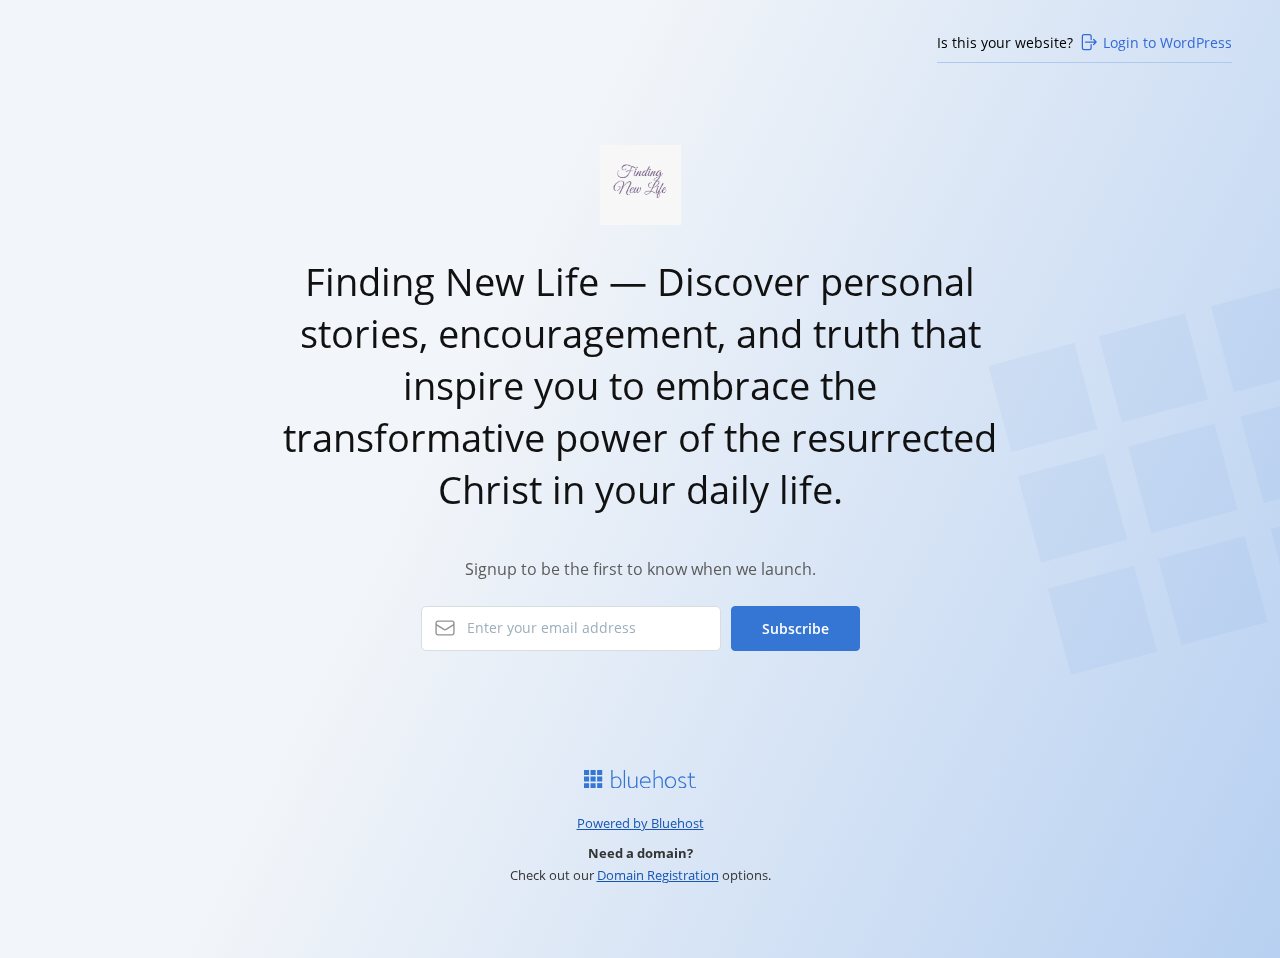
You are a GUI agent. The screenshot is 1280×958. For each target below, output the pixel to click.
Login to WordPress (1167, 42)
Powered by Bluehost (640, 823)
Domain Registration (658, 875)
